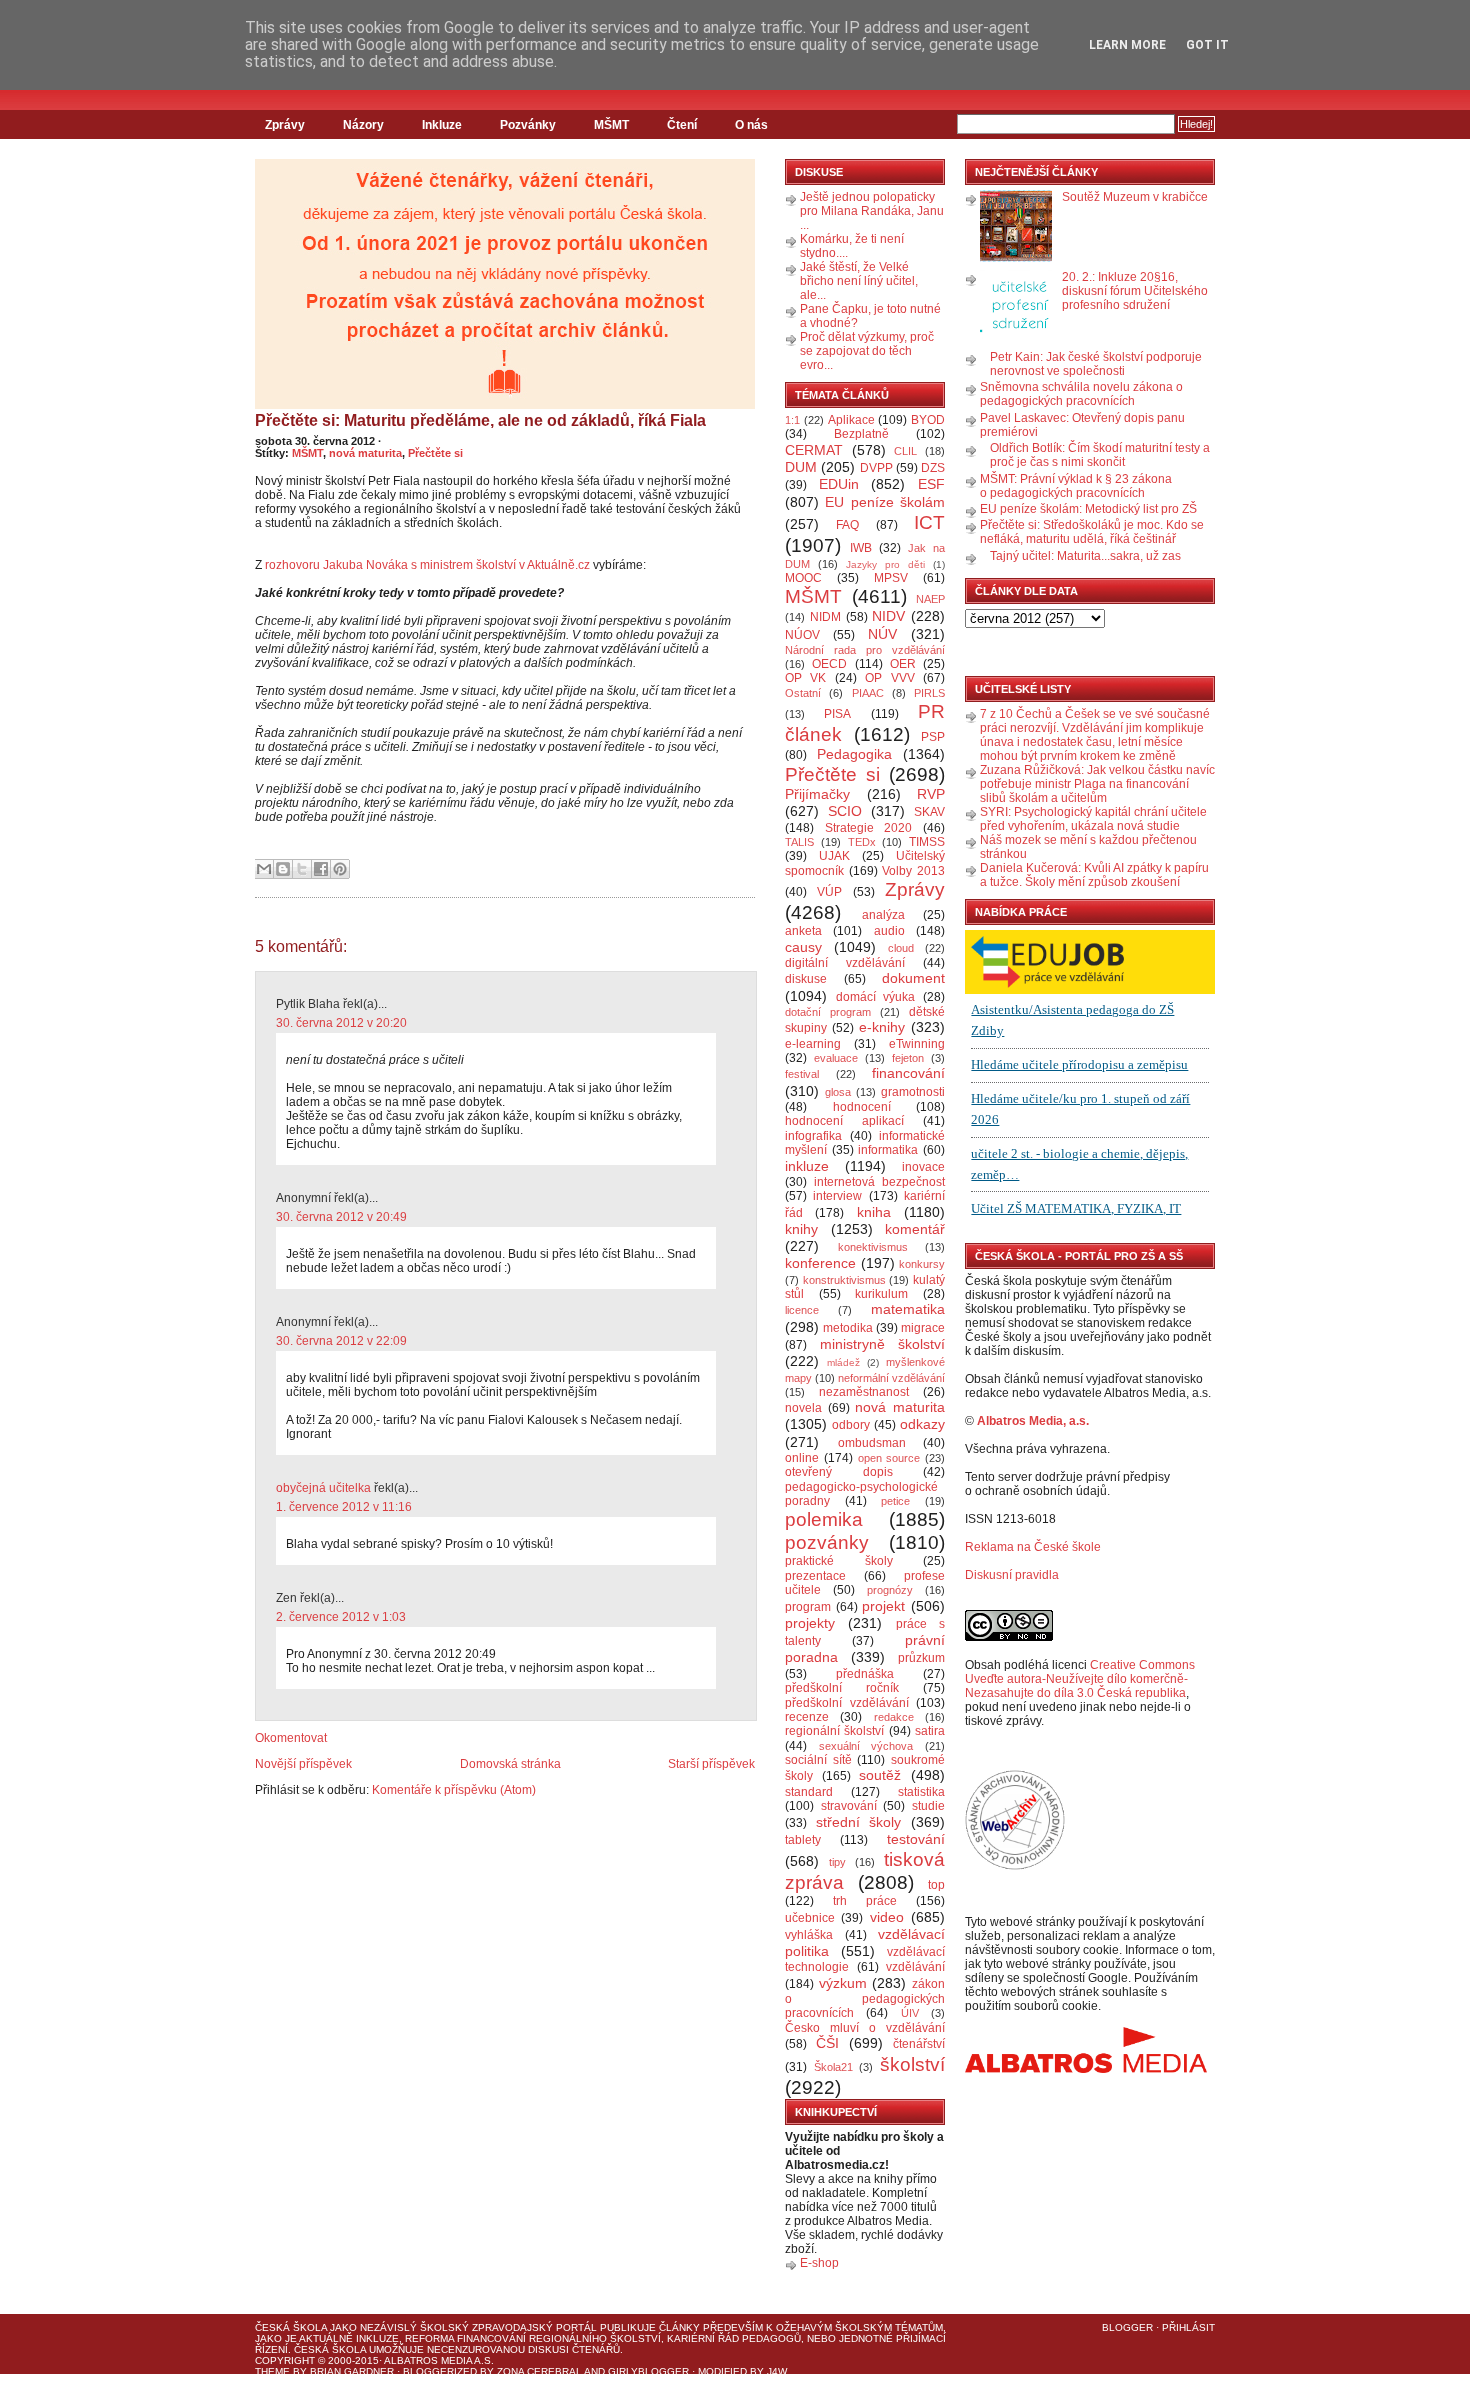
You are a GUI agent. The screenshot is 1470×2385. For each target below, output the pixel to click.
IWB (861, 548)
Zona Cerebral (539, 2371)
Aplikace (851, 420)
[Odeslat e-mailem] (264, 869)
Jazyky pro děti (885, 564)
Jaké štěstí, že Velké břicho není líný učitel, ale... (859, 281)
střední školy (859, 1822)
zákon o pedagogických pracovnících (865, 1999)
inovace (923, 1167)
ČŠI (827, 2043)
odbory (851, 1425)
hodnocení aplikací (844, 1121)
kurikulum (881, 1294)
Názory (363, 125)
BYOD (928, 420)
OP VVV (889, 678)
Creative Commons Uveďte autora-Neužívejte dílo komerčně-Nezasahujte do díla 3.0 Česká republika (1080, 1679)
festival (802, 1074)
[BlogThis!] (283, 869)
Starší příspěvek (711, 1764)
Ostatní (803, 693)
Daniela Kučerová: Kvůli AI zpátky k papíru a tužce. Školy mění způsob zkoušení (1094, 875)
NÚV (882, 634)
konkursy (922, 1264)
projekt (883, 1606)
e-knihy (882, 1027)
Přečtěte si (435, 453)
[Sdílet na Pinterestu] (340, 869)
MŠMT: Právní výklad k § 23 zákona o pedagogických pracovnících (1076, 486)
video (887, 1917)
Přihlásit (1188, 2327)
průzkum (921, 1658)
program (808, 1607)
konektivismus (873, 1247)
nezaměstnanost (864, 1392)
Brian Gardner (352, 2371)
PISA (837, 714)
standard (809, 1792)
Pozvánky (528, 125)
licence (802, 1310)
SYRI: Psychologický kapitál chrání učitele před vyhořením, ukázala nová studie (1093, 819)
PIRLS (929, 693)
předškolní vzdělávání (847, 1703)
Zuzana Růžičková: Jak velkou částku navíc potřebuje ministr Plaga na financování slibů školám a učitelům (1097, 784)
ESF (931, 484)
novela (803, 1408)
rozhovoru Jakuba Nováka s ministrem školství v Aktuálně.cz (427, 565)
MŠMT (611, 125)
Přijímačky (817, 794)
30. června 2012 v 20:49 (341, 1217)
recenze (807, 1717)
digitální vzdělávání (845, 963)
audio (889, 931)
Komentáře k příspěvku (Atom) (454, 1790)
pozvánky (827, 1542)
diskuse (806, 979)
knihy (801, 1229)
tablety (803, 1840)
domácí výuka (876, 997)
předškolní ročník (842, 1688)
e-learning (813, 1044)
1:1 (792, 420)
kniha (874, 1212)
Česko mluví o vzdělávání (865, 2028)
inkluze (807, 1166)
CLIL (905, 451)
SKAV (929, 812)
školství (912, 2064)
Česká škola (291, 2327)
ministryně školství (883, 1344)
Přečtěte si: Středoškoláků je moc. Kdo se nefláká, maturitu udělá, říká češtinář (1092, 532)
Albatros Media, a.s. (1033, 1421)
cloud (901, 948)
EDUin (839, 484)
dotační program (828, 1012)
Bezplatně (861, 434)
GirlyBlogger (648, 2371)
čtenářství (919, 2044)
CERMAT (814, 450)
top (936, 1885)
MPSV (891, 578)
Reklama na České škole (1033, 1547)
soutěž (880, 1775)
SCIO (845, 811)
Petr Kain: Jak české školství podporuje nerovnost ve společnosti (1096, 364)
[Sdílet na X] (302, 869)
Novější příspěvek (303, 1764)
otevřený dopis (839, 1472)
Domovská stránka (510, 1764)
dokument (913, 978)
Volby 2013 (913, 871)
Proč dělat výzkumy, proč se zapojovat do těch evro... (867, 351)
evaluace (836, 1058)
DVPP (876, 468)
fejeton (908, 1058)
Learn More (1127, 45)
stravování (849, 1806)
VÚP (829, 892)
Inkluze (442, 125)
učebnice (810, 1918)
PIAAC (868, 693)
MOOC (803, 578)
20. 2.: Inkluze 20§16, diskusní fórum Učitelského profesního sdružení (1135, 291)
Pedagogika (854, 754)
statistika (921, 1792)
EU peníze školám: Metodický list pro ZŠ (1088, 509)
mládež (843, 1362)
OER (903, 664)
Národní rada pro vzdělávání (865, 650)
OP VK (805, 678)
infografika (813, 1136)
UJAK (834, 856)
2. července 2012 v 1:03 (341, 1617)
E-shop (819, 2263)
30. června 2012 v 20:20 (341, 1023)
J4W (777, 2371)
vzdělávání (915, 1967)
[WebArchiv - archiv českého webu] (1015, 1866)
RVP (931, 794)
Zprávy (285, 125)
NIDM (825, 617)
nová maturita (365, 453)
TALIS (799, 842)
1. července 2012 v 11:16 (344, 1507)
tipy (837, 1862)
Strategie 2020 (869, 828)
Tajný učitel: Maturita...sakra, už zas (1085, 556)
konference (820, 1263)
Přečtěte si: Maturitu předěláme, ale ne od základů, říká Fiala (480, 420)
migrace (923, 1328)
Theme (272, 2371)
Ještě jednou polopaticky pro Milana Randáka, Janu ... (872, 211)
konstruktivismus (844, 1280)
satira (930, 1731)
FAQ (847, 525)
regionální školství (834, 1731)
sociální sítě (818, 1760)
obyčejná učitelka (323, 1488)
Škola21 (833, 2067)
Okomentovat (291, 1738)
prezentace (815, 1576)
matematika (908, 1309)
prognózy (890, 1590)
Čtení (682, 125)
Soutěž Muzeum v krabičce (1135, 197)
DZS (933, 468)
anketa (803, 931)
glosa (838, 1092)
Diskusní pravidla (1012, 1575)
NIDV (888, 616)
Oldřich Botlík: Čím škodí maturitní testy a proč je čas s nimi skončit (1100, 455)
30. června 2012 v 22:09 (341, 1341)
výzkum (843, 1983)
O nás (751, 125)
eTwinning (917, 1044)
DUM (801, 467)
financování (908, 1073)
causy (803, 947)
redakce (894, 1717)
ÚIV (910, 2013)
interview (837, 1196)
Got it (1207, 45)
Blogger (1127, 2327)
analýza (883, 915)
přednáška (865, 1674)
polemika (824, 1519)
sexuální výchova (866, 1746)
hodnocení (862, 1107)
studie (928, 1806)
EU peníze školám (885, 502)
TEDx (862, 842)
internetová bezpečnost (879, 1182)
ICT (929, 522)
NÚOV (802, 635)
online (802, 1458)
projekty (810, 1623)
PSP (933, 737)
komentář (915, 1229)
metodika (848, 1328)
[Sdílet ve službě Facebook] (321, 869)
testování (916, 1839)
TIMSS (927, 842)
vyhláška (809, 1935)
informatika (888, 1150)
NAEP (930, 599)
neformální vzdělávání (891, 1378)
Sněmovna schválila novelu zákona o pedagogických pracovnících (1081, 394)
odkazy (922, 1424)
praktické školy (839, 1561)
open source (889, 1458)
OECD (829, 664)
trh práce (865, 1901)
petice (895, 1501)
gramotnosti (913, 1092)
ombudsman (872, 1443)
